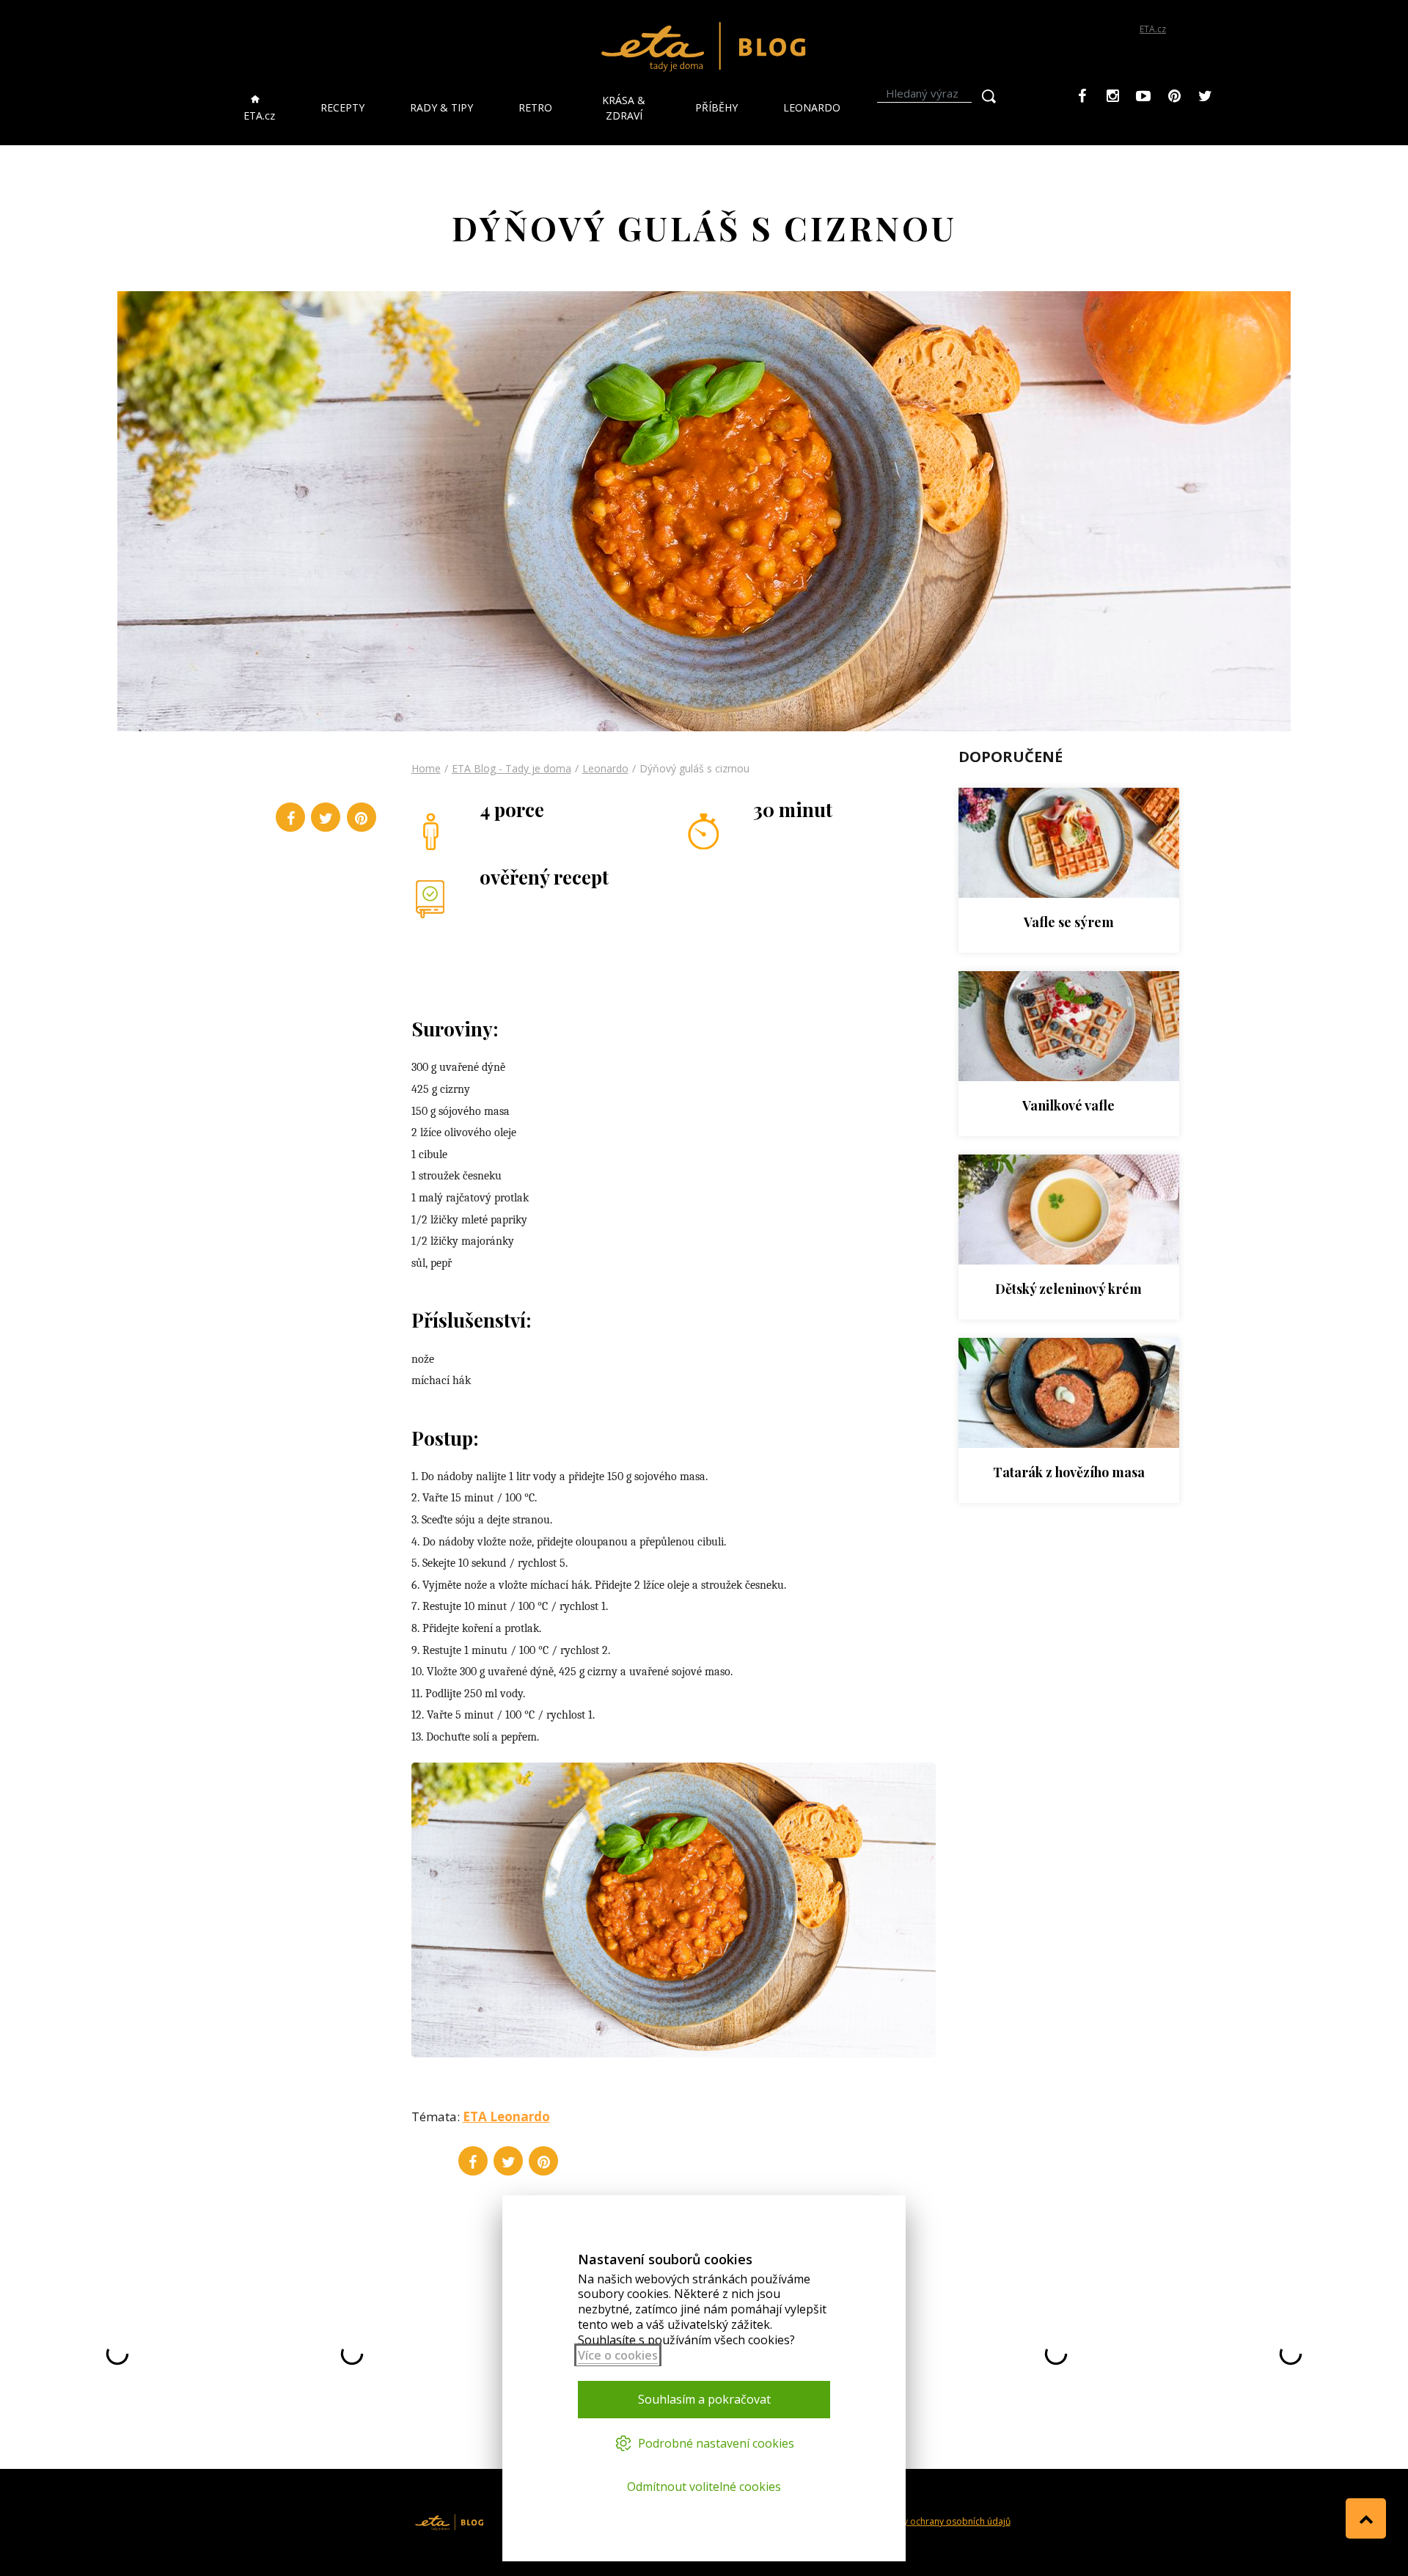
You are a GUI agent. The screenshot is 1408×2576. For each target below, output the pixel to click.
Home (426, 768)
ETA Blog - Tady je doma (511, 768)
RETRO (535, 107)
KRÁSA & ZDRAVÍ (624, 108)
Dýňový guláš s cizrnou (694, 768)
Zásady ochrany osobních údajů (944, 2521)
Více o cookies (618, 2355)
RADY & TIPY (441, 107)
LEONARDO (812, 107)
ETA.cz (1153, 29)
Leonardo (605, 768)
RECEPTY (342, 107)
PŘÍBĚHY (716, 107)
